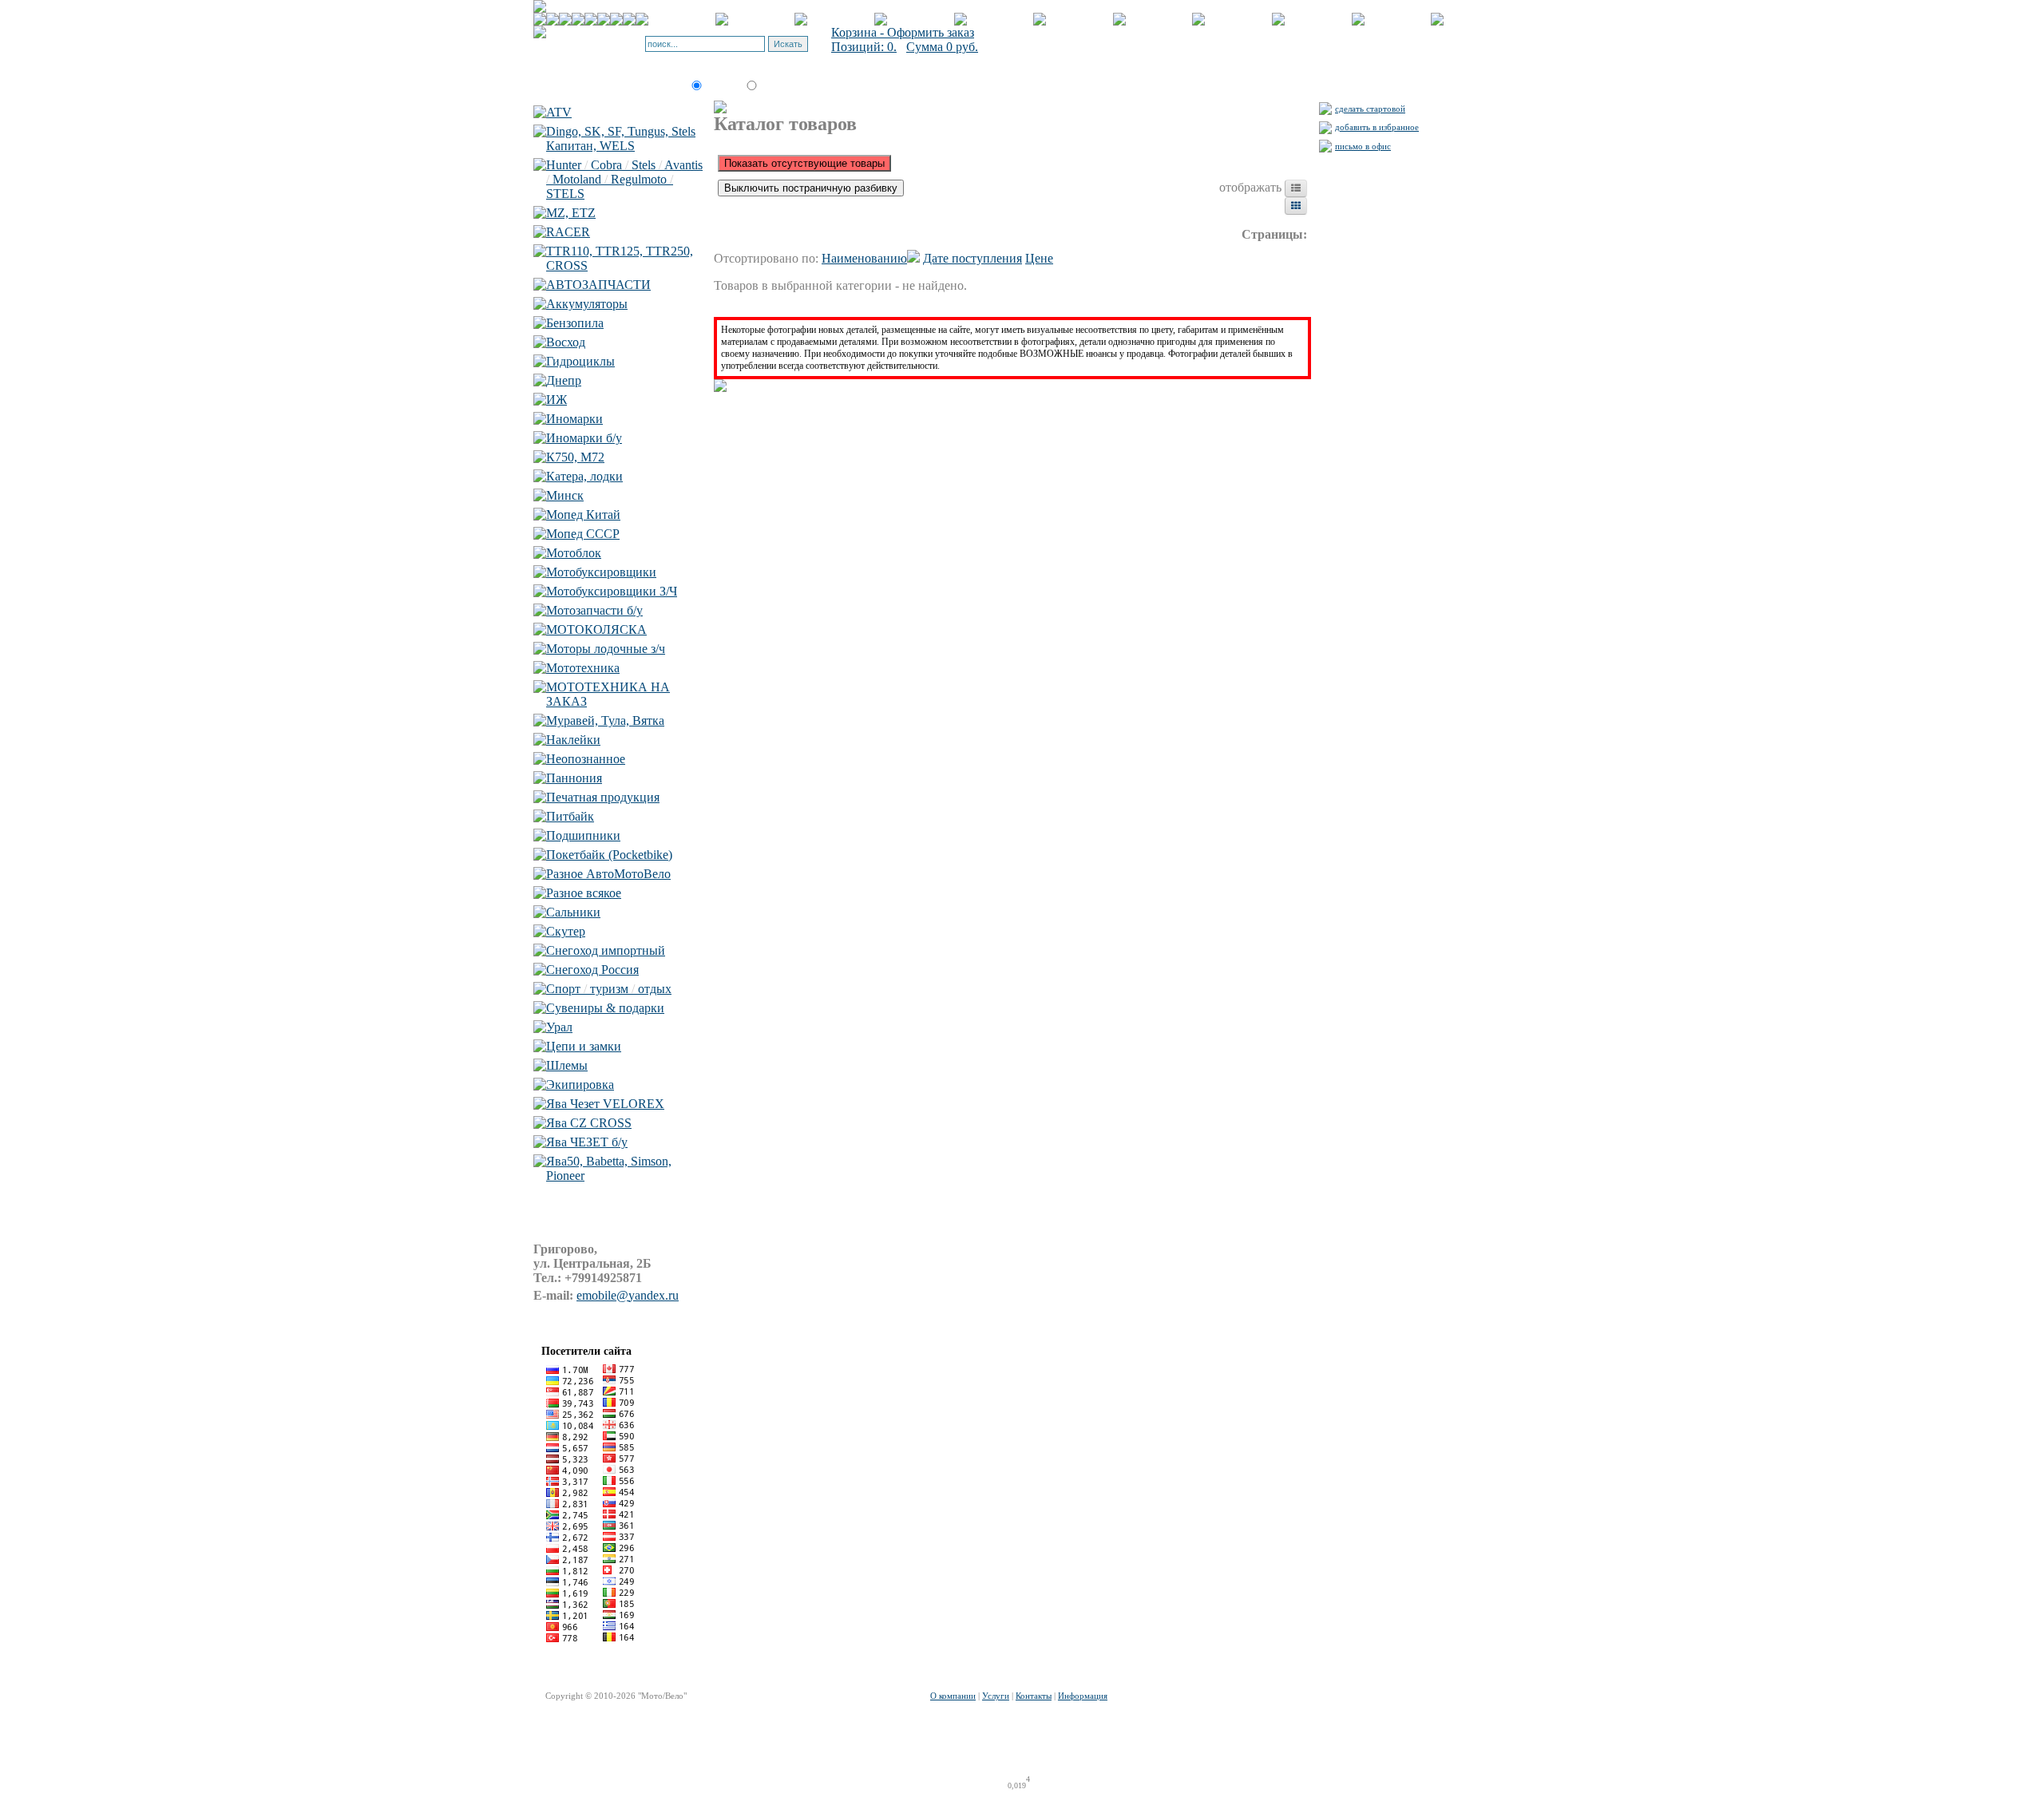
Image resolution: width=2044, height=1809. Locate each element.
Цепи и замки (584, 1046)
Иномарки (574, 419)
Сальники (573, 912)
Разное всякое (584, 893)
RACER (568, 232)
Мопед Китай (583, 515)
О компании (953, 1696)
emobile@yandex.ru (628, 1295)
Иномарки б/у (584, 438)
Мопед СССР (583, 534)
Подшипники (583, 835)
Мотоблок (574, 553)
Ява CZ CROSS (589, 1123)
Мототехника (583, 668)
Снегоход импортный (606, 950)
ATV (559, 112)
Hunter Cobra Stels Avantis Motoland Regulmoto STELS (624, 179)
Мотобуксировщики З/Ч (612, 591)
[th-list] (1296, 188)
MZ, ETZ (571, 213)
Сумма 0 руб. (942, 47)
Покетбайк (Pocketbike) (609, 855)
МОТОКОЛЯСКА (596, 629)
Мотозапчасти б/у (594, 610)
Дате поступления (972, 258)
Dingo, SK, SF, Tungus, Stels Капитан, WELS (621, 139)
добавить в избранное (1377, 127)
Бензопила (575, 323)
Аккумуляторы (587, 304)
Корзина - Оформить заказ (903, 32)
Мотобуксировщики (601, 572)
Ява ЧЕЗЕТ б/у (587, 1142)
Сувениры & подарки (605, 1008)
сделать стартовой (1370, 109)
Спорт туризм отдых (609, 989)
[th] (1296, 206)
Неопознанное (586, 759)
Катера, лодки (584, 476)
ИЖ (557, 400)
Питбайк (570, 816)
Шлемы (567, 1065)
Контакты (1034, 1696)
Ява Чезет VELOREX (605, 1104)
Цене (1039, 258)
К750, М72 (575, 457)
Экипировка (580, 1085)
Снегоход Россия (592, 970)
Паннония (574, 778)
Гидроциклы (580, 361)
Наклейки (573, 740)
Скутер (566, 931)
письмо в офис (1363, 146)
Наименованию (864, 258)
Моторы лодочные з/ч (606, 649)
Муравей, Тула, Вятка (605, 720)
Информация (1083, 1696)
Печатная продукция (603, 797)
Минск (565, 495)
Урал (559, 1027)
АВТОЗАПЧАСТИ (598, 285)
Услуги (996, 1696)
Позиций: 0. (864, 47)
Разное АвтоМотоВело (608, 874)
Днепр (564, 380)
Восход (566, 342)
